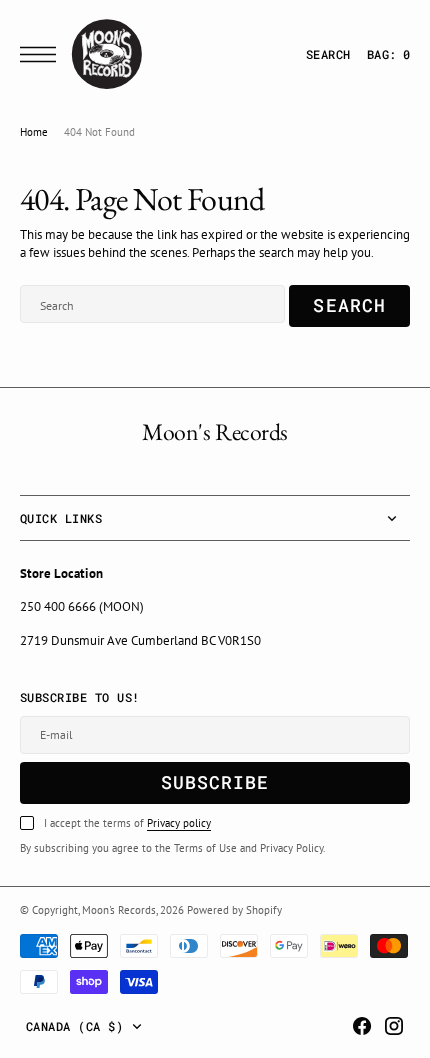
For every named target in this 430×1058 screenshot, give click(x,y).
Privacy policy (179, 823)
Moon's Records (119, 910)
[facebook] (362, 1026)
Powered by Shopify (234, 910)
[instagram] (394, 1026)
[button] (43, 54)
